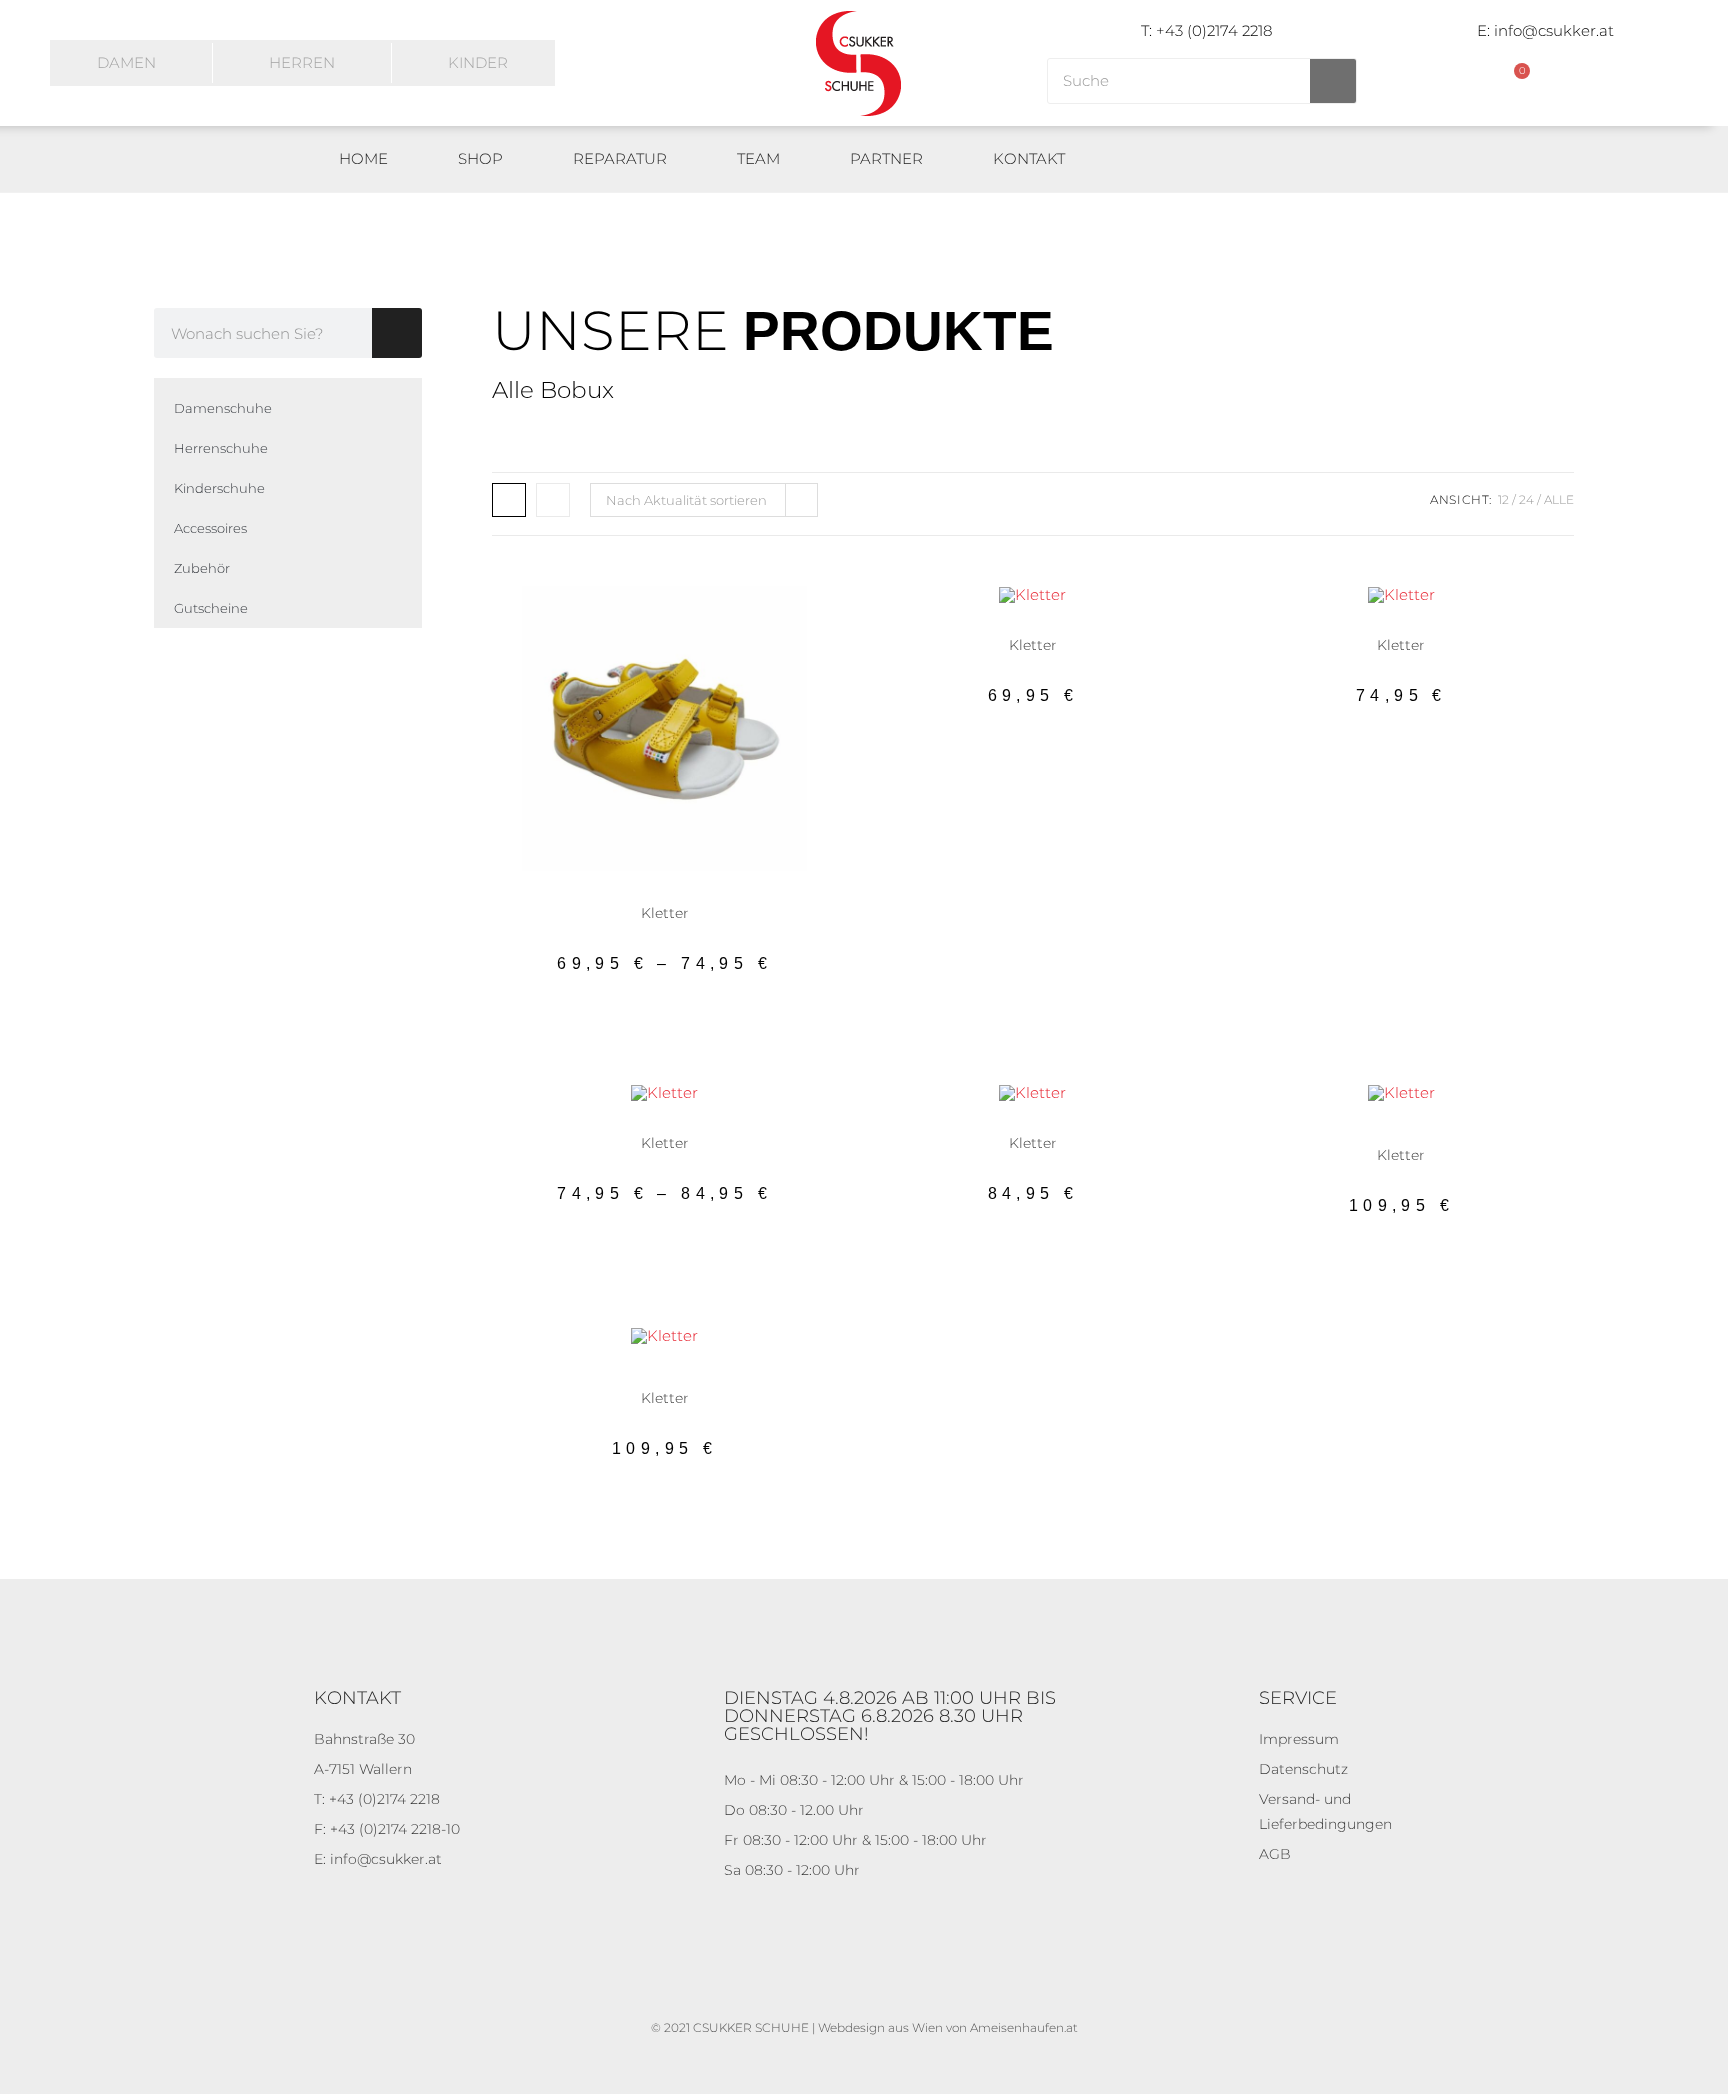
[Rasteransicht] (509, 500)
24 (1526, 499)
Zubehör (202, 568)
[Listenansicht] (553, 500)
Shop (480, 158)
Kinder (478, 62)
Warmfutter (1481, 1127)
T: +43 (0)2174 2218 (1206, 30)
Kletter (680, 897)
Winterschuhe (1401, 1139)
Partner (886, 158)
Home (363, 158)
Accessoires (210, 528)
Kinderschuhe (219, 488)
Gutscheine (211, 608)
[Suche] (1333, 81)
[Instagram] (1402, 159)
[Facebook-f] (1355, 159)
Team (758, 158)
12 (1503, 499)
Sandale (726, 897)
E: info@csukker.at (1545, 30)
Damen (126, 62)
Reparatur (620, 158)
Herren (302, 62)
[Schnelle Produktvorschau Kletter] (797, 621)
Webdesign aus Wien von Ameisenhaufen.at (948, 2027)
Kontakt (1029, 158)
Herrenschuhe (221, 448)
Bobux (1306, 1127)
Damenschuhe (223, 408)
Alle (1559, 499)
